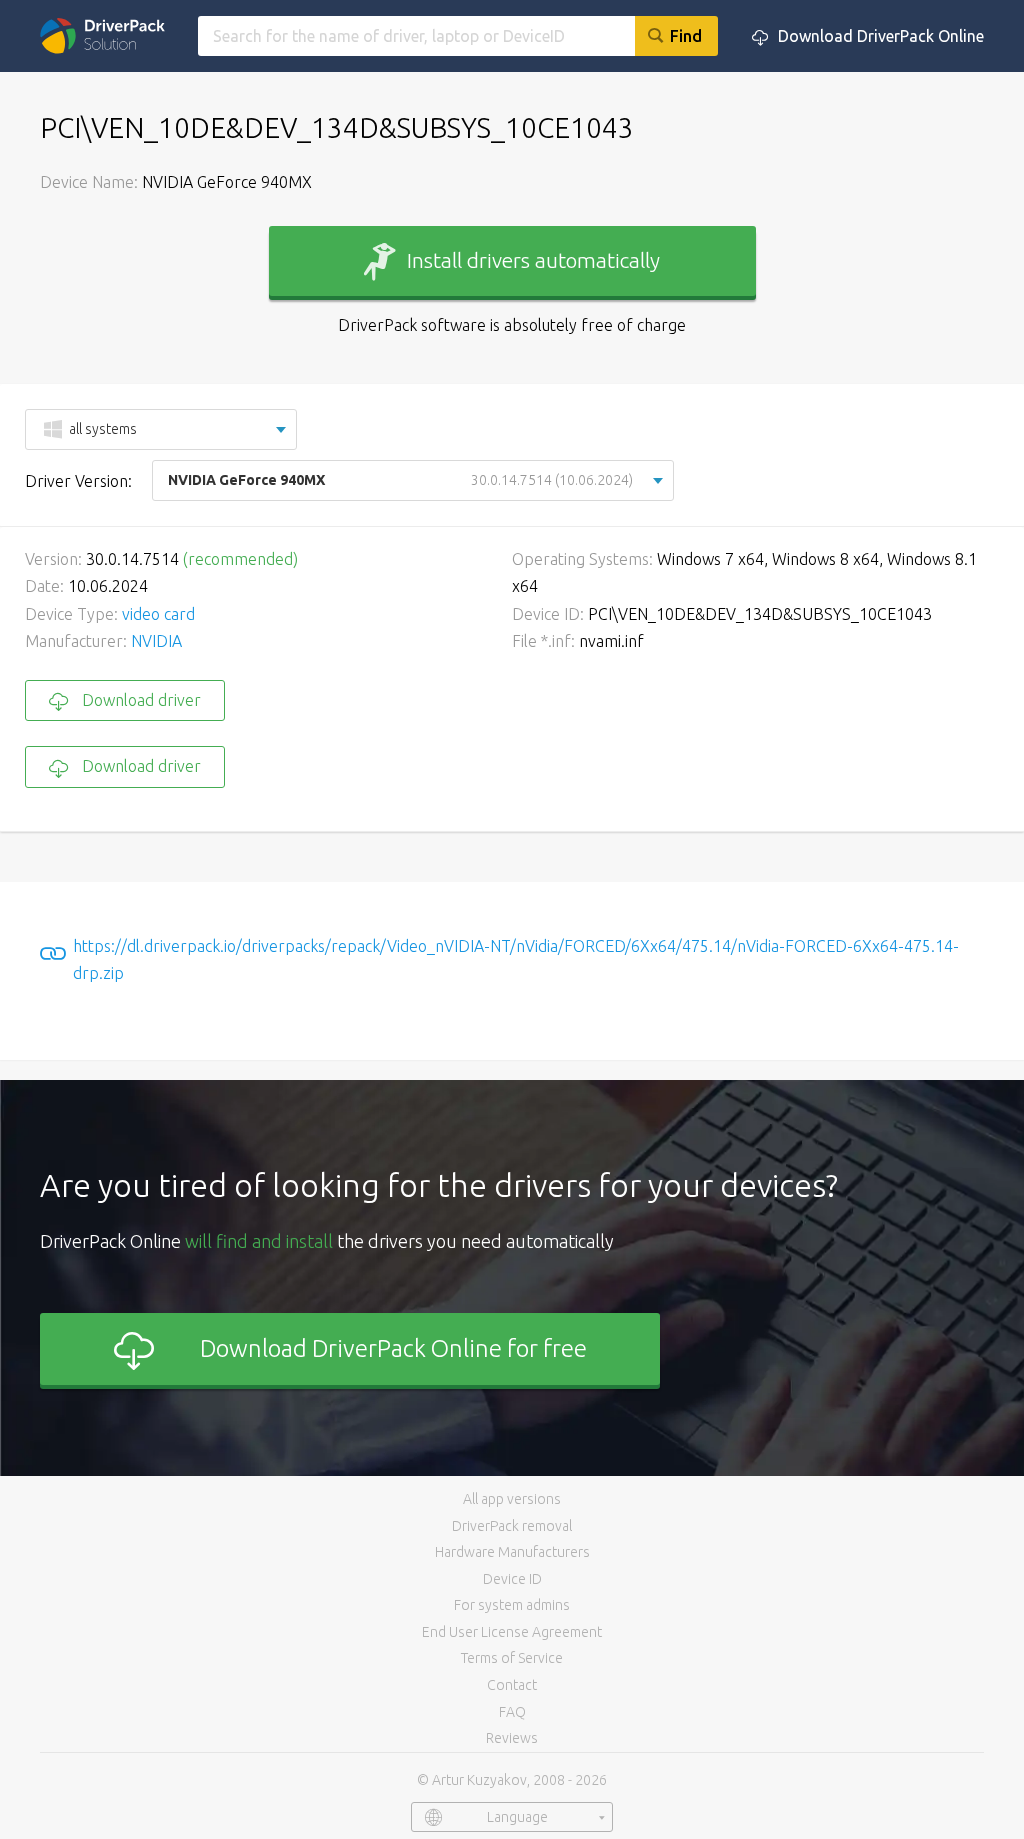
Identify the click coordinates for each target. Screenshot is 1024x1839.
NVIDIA (156, 641)
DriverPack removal (512, 1526)
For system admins (512, 1605)
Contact (512, 1685)
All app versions (512, 1499)
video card (158, 614)
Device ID (512, 1579)
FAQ (512, 1712)
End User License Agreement (512, 1632)
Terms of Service (512, 1658)
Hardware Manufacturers (512, 1552)
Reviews (512, 1738)
